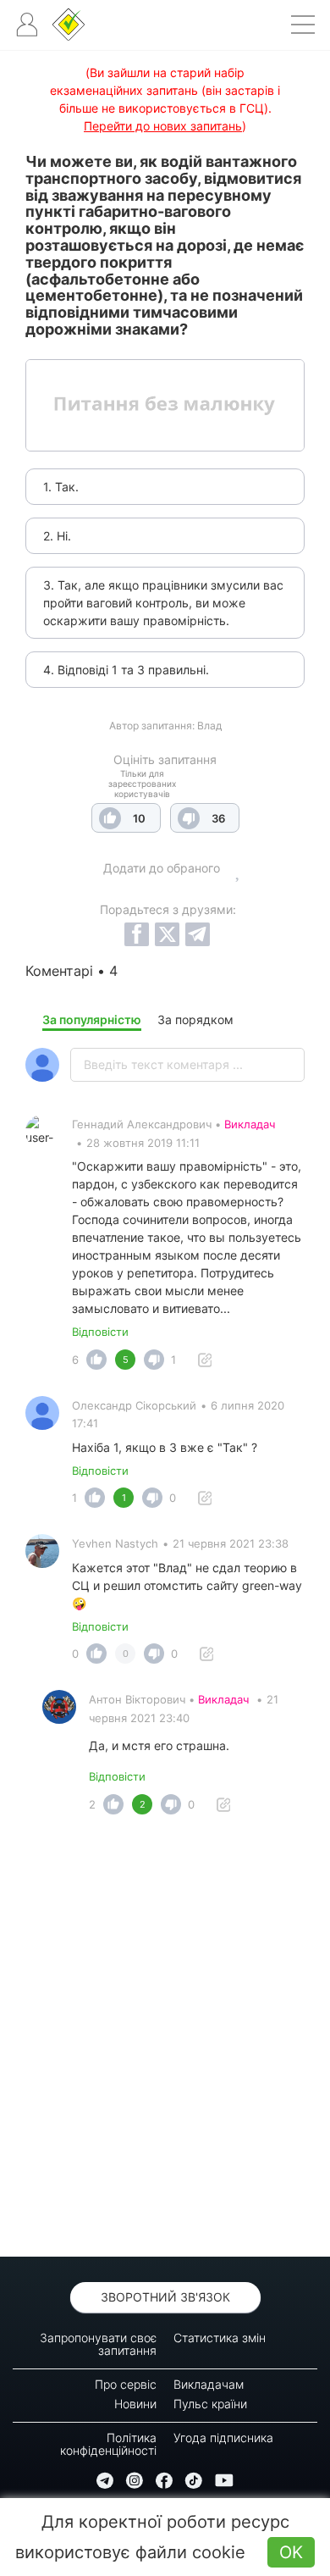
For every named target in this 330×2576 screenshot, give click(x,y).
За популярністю (92, 1019)
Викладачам (209, 2384)
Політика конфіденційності (108, 2444)
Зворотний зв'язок (165, 2297)
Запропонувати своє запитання (98, 2344)
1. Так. (61, 487)
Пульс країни (210, 2404)
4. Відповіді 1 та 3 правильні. (126, 670)
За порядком (195, 1019)
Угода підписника (223, 2438)
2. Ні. (57, 536)
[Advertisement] (165, 2041)
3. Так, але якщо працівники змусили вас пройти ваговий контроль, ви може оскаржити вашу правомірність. (163, 603)
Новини (135, 2404)
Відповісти (100, 1332)
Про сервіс (126, 2384)
